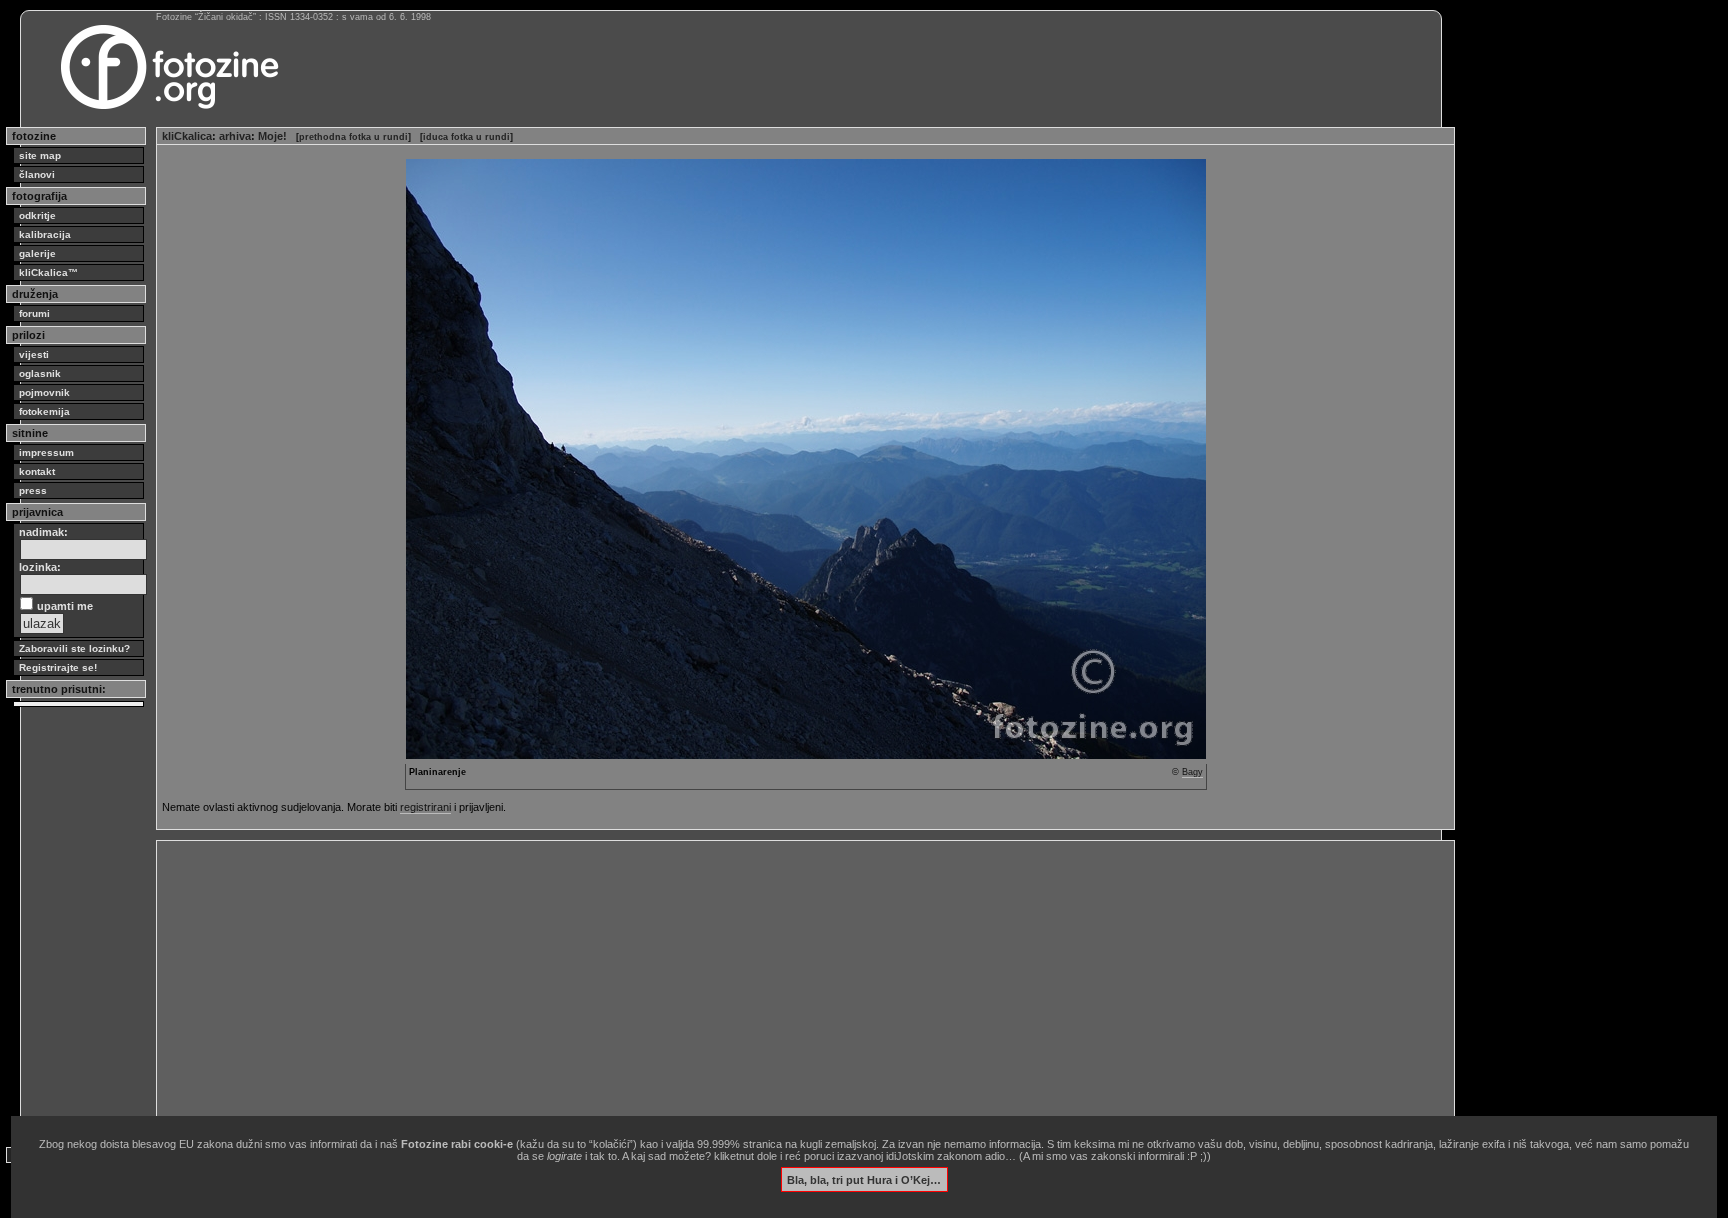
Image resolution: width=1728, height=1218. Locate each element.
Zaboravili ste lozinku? (74, 648)
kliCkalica (187, 136)
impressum (46, 452)
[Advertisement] (762, 986)
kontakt (37, 471)
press (33, 490)
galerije (37, 253)
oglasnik (40, 373)
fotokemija (44, 411)
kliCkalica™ (48, 272)
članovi (37, 174)
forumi (34, 313)
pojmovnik (44, 392)
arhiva (235, 136)
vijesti (34, 354)
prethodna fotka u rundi (353, 137)
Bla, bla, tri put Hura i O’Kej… (864, 1179)
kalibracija (45, 234)
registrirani (425, 807)
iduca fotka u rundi (466, 137)
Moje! (272, 136)
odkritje (37, 215)
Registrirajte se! (58, 667)
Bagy (1192, 772)
